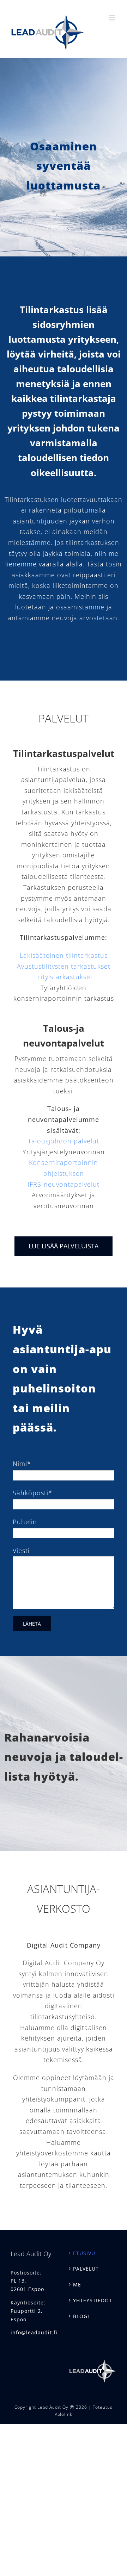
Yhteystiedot (93, 2300)
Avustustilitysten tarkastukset (64, 966)
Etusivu (84, 2253)
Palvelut (86, 2269)
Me (77, 2285)
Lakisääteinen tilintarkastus (64, 955)
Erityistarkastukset (64, 977)
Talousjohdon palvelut (64, 1141)
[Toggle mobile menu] (113, 18)
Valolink (64, 2414)
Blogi (81, 2316)
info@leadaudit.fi (34, 2332)
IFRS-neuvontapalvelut (64, 1184)
